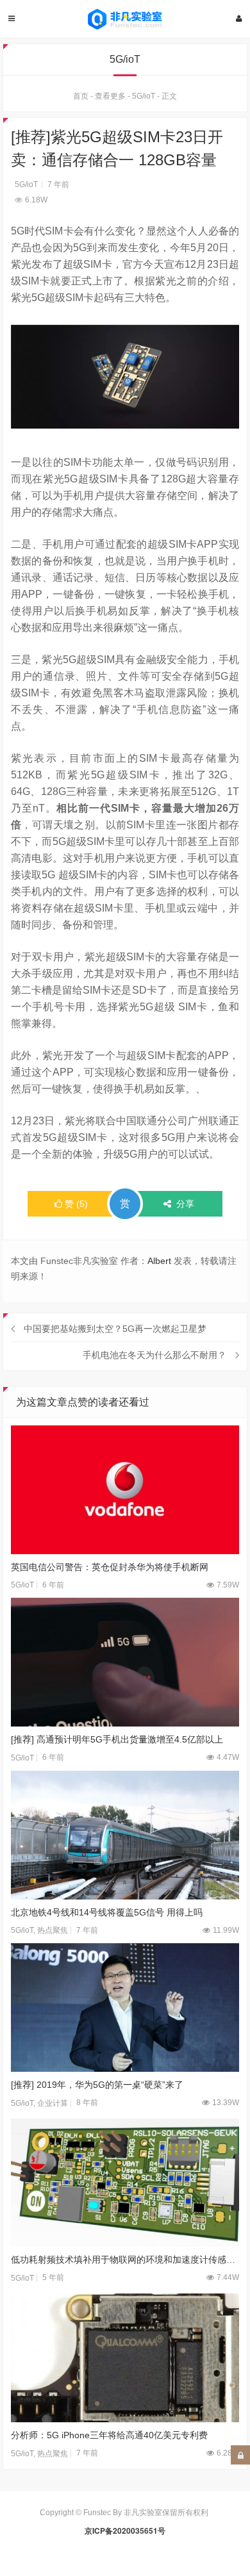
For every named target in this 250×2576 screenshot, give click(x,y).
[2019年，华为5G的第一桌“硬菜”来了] (125, 2007)
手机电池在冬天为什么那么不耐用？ (154, 1355)
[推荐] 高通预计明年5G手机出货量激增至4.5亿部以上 (117, 1739)
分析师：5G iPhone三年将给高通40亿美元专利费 (109, 2435)
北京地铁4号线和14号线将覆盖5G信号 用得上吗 (107, 1912)
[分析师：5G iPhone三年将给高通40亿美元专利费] (125, 2358)
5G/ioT (144, 96)
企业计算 (53, 2103)
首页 (81, 96)
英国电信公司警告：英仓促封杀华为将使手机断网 (110, 1567)
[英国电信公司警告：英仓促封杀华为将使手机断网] (125, 1490)
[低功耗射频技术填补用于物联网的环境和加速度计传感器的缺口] (125, 2183)
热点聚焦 (53, 1930)
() (76, 1204)
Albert (159, 1261)
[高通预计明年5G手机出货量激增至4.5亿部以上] (125, 1662)
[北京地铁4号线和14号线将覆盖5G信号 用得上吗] (125, 1835)
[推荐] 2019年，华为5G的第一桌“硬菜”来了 (97, 2085)
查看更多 (110, 96)
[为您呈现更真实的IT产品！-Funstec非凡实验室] (125, 19)
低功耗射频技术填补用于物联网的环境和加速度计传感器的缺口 (125, 2260)
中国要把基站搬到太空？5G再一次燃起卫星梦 (115, 1329)
